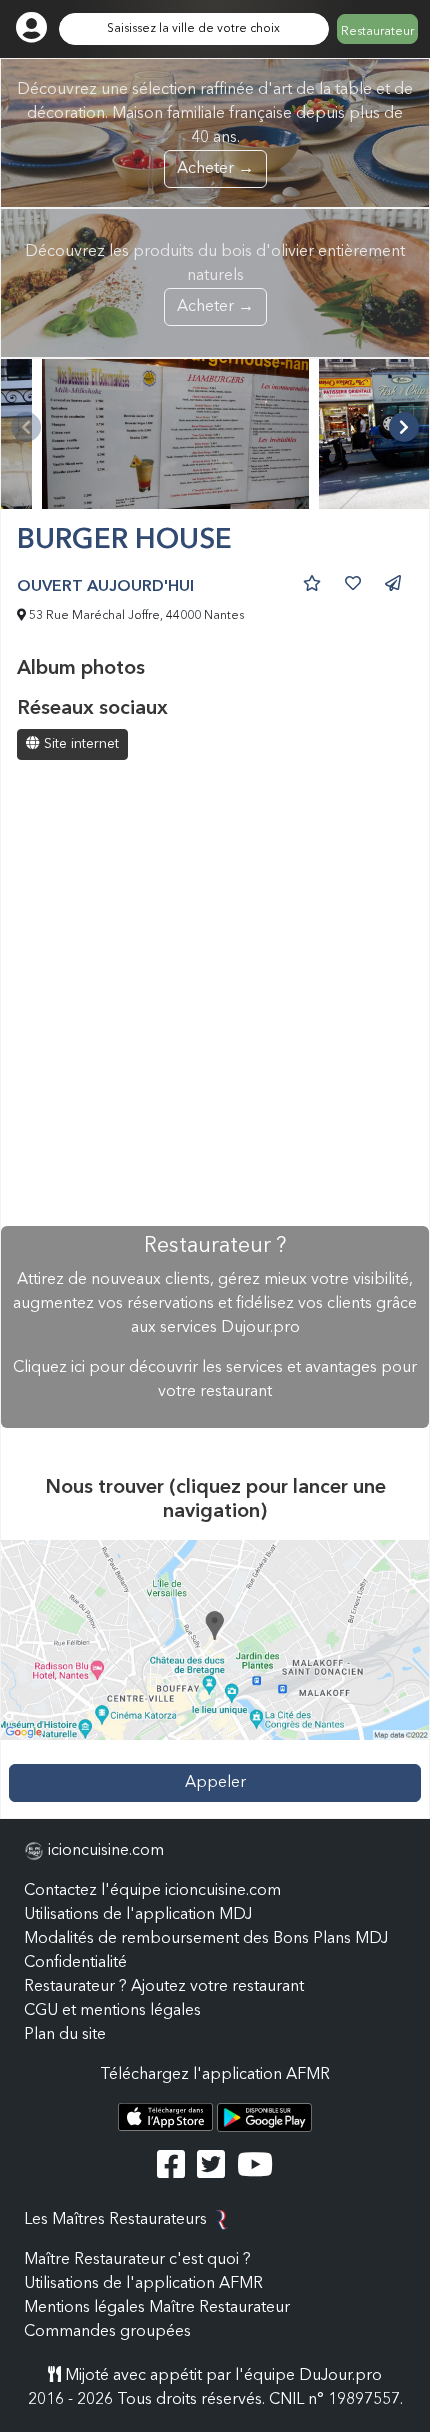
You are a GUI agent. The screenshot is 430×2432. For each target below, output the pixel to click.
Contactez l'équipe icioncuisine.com (152, 1891)
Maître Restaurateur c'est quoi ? (137, 2260)
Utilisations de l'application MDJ (138, 1915)
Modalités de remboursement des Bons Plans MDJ (206, 1939)
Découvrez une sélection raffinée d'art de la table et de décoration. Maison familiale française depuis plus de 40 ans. (215, 129)
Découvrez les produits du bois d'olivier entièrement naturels (215, 279)
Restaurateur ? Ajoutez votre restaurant (164, 1987)
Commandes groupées (107, 2332)
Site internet (79, 744)
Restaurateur (377, 32)
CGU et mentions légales (112, 2011)
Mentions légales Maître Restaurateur (157, 2308)
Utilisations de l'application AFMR (143, 2284)
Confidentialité (75, 1963)
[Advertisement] (215, 995)
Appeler (215, 1783)
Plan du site (65, 2035)
